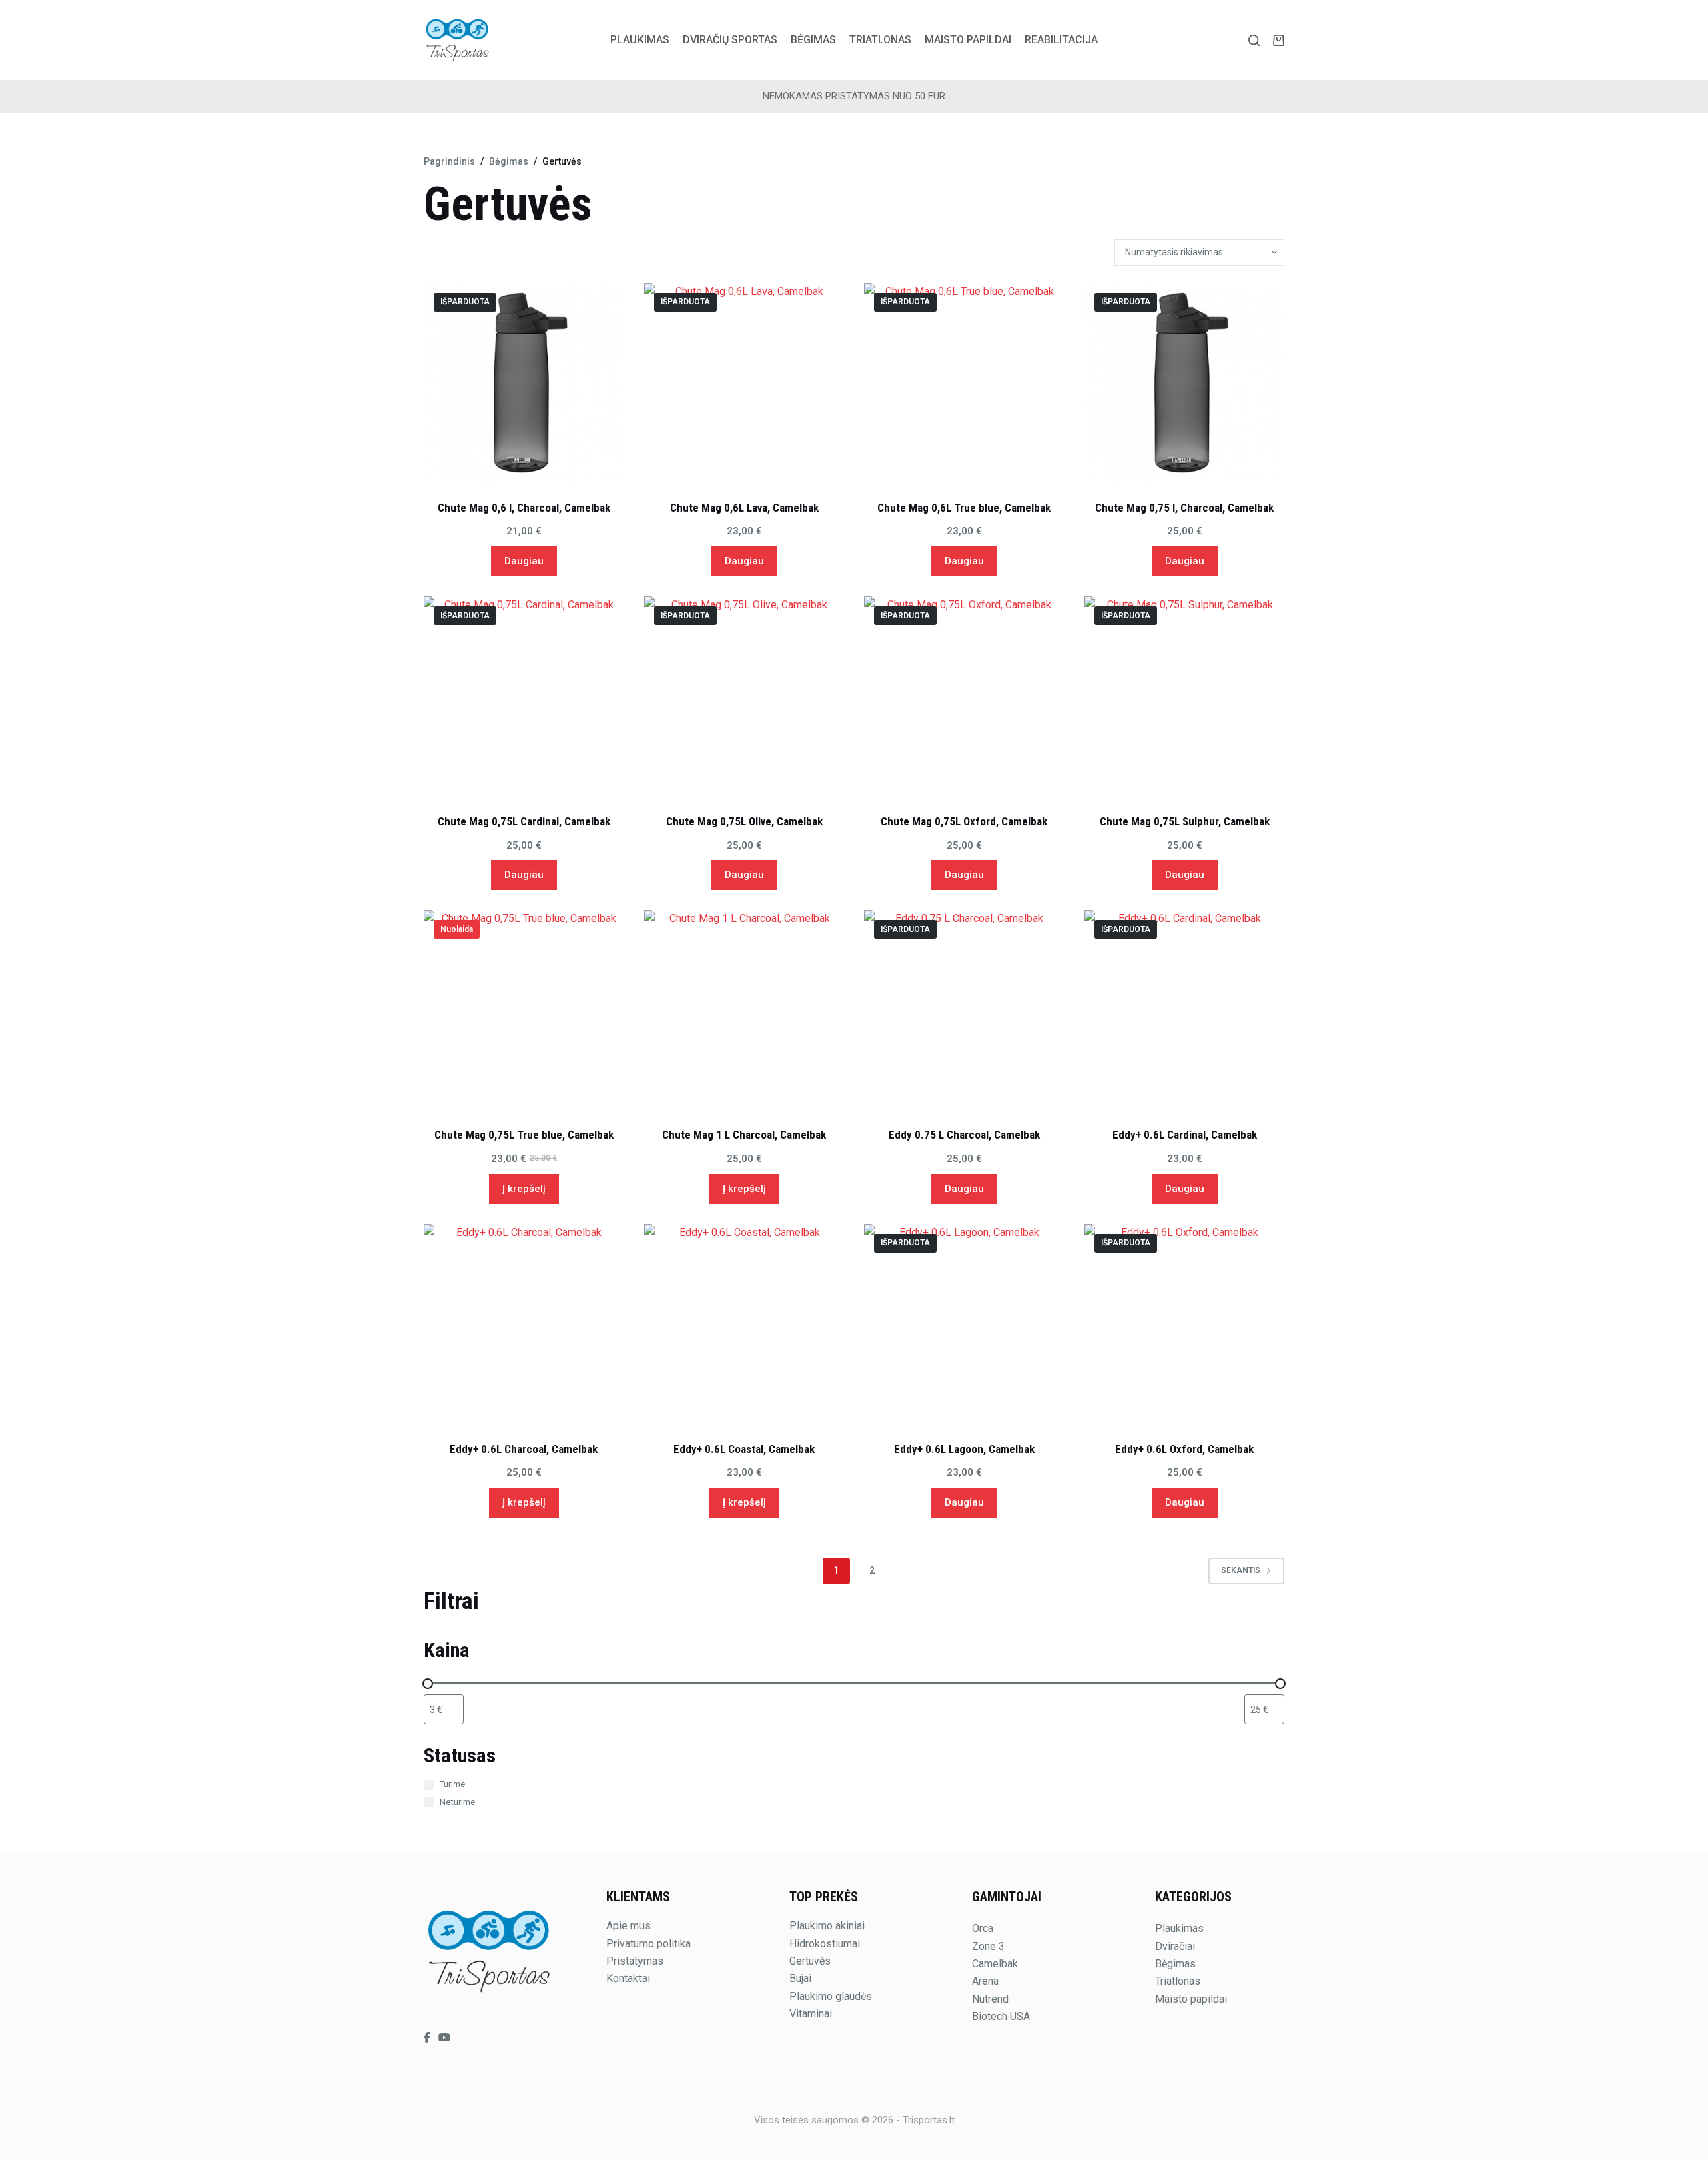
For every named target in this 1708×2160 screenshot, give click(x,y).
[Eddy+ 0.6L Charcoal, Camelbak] (524, 1324)
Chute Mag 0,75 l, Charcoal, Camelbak (1184, 508)
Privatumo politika (649, 1944)
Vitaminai (811, 2014)
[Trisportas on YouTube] (444, 2038)
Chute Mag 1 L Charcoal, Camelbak (744, 1135)
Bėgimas (813, 40)
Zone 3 (988, 1946)
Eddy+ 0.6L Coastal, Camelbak (744, 1449)
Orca (983, 1928)
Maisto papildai (968, 40)
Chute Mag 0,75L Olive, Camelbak (744, 821)
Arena (985, 1981)
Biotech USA (1001, 2016)
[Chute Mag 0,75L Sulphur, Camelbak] (1184, 696)
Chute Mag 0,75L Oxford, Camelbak (964, 821)
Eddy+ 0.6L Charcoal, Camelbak (524, 1449)
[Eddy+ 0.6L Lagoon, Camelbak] (964, 1324)
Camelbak (995, 1964)
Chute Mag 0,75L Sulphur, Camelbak (1185, 821)
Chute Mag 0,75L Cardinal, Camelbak (524, 821)
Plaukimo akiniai (827, 1926)
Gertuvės (810, 1961)
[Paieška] (1254, 40)
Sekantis (1241, 1570)
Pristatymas (635, 1961)
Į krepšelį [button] (524, 1189)
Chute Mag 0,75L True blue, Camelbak (524, 1135)
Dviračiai (1175, 1946)
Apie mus (628, 1926)
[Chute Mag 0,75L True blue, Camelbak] (524, 1010)
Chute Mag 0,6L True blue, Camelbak (964, 508)
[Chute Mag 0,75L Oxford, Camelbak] (964, 696)
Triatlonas (880, 40)
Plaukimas (640, 40)
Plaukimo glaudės (831, 1996)
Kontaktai (628, 1978)
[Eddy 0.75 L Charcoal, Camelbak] (964, 1010)
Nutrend (990, 1999)
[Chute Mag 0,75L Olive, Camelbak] (744, 696)
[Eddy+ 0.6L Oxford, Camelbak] (1184, 1324)
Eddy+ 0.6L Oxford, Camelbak (1184, 1449)
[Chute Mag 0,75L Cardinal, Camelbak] (524, 696)
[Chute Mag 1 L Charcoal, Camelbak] (744, 1010)
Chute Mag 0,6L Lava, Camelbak (744, 508)
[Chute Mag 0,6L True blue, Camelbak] (964, 383)
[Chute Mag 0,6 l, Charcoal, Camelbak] (524, 383)
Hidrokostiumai (825, 1944)
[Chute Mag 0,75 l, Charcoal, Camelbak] (1184, 383)
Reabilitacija (1061, 40)
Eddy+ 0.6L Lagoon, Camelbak (964, 1449)
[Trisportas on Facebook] (428, 2038)
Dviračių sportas (730, 40)
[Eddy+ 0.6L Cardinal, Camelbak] (1184, 1010)
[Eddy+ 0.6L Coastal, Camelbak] (744, 1324)
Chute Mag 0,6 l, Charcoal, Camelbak (524, 508)
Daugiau (524, 561)
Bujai (800, 1978)
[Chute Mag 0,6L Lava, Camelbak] (744, 383)
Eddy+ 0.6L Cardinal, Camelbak (1185, 1135)
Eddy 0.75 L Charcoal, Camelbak (964, 1135)
